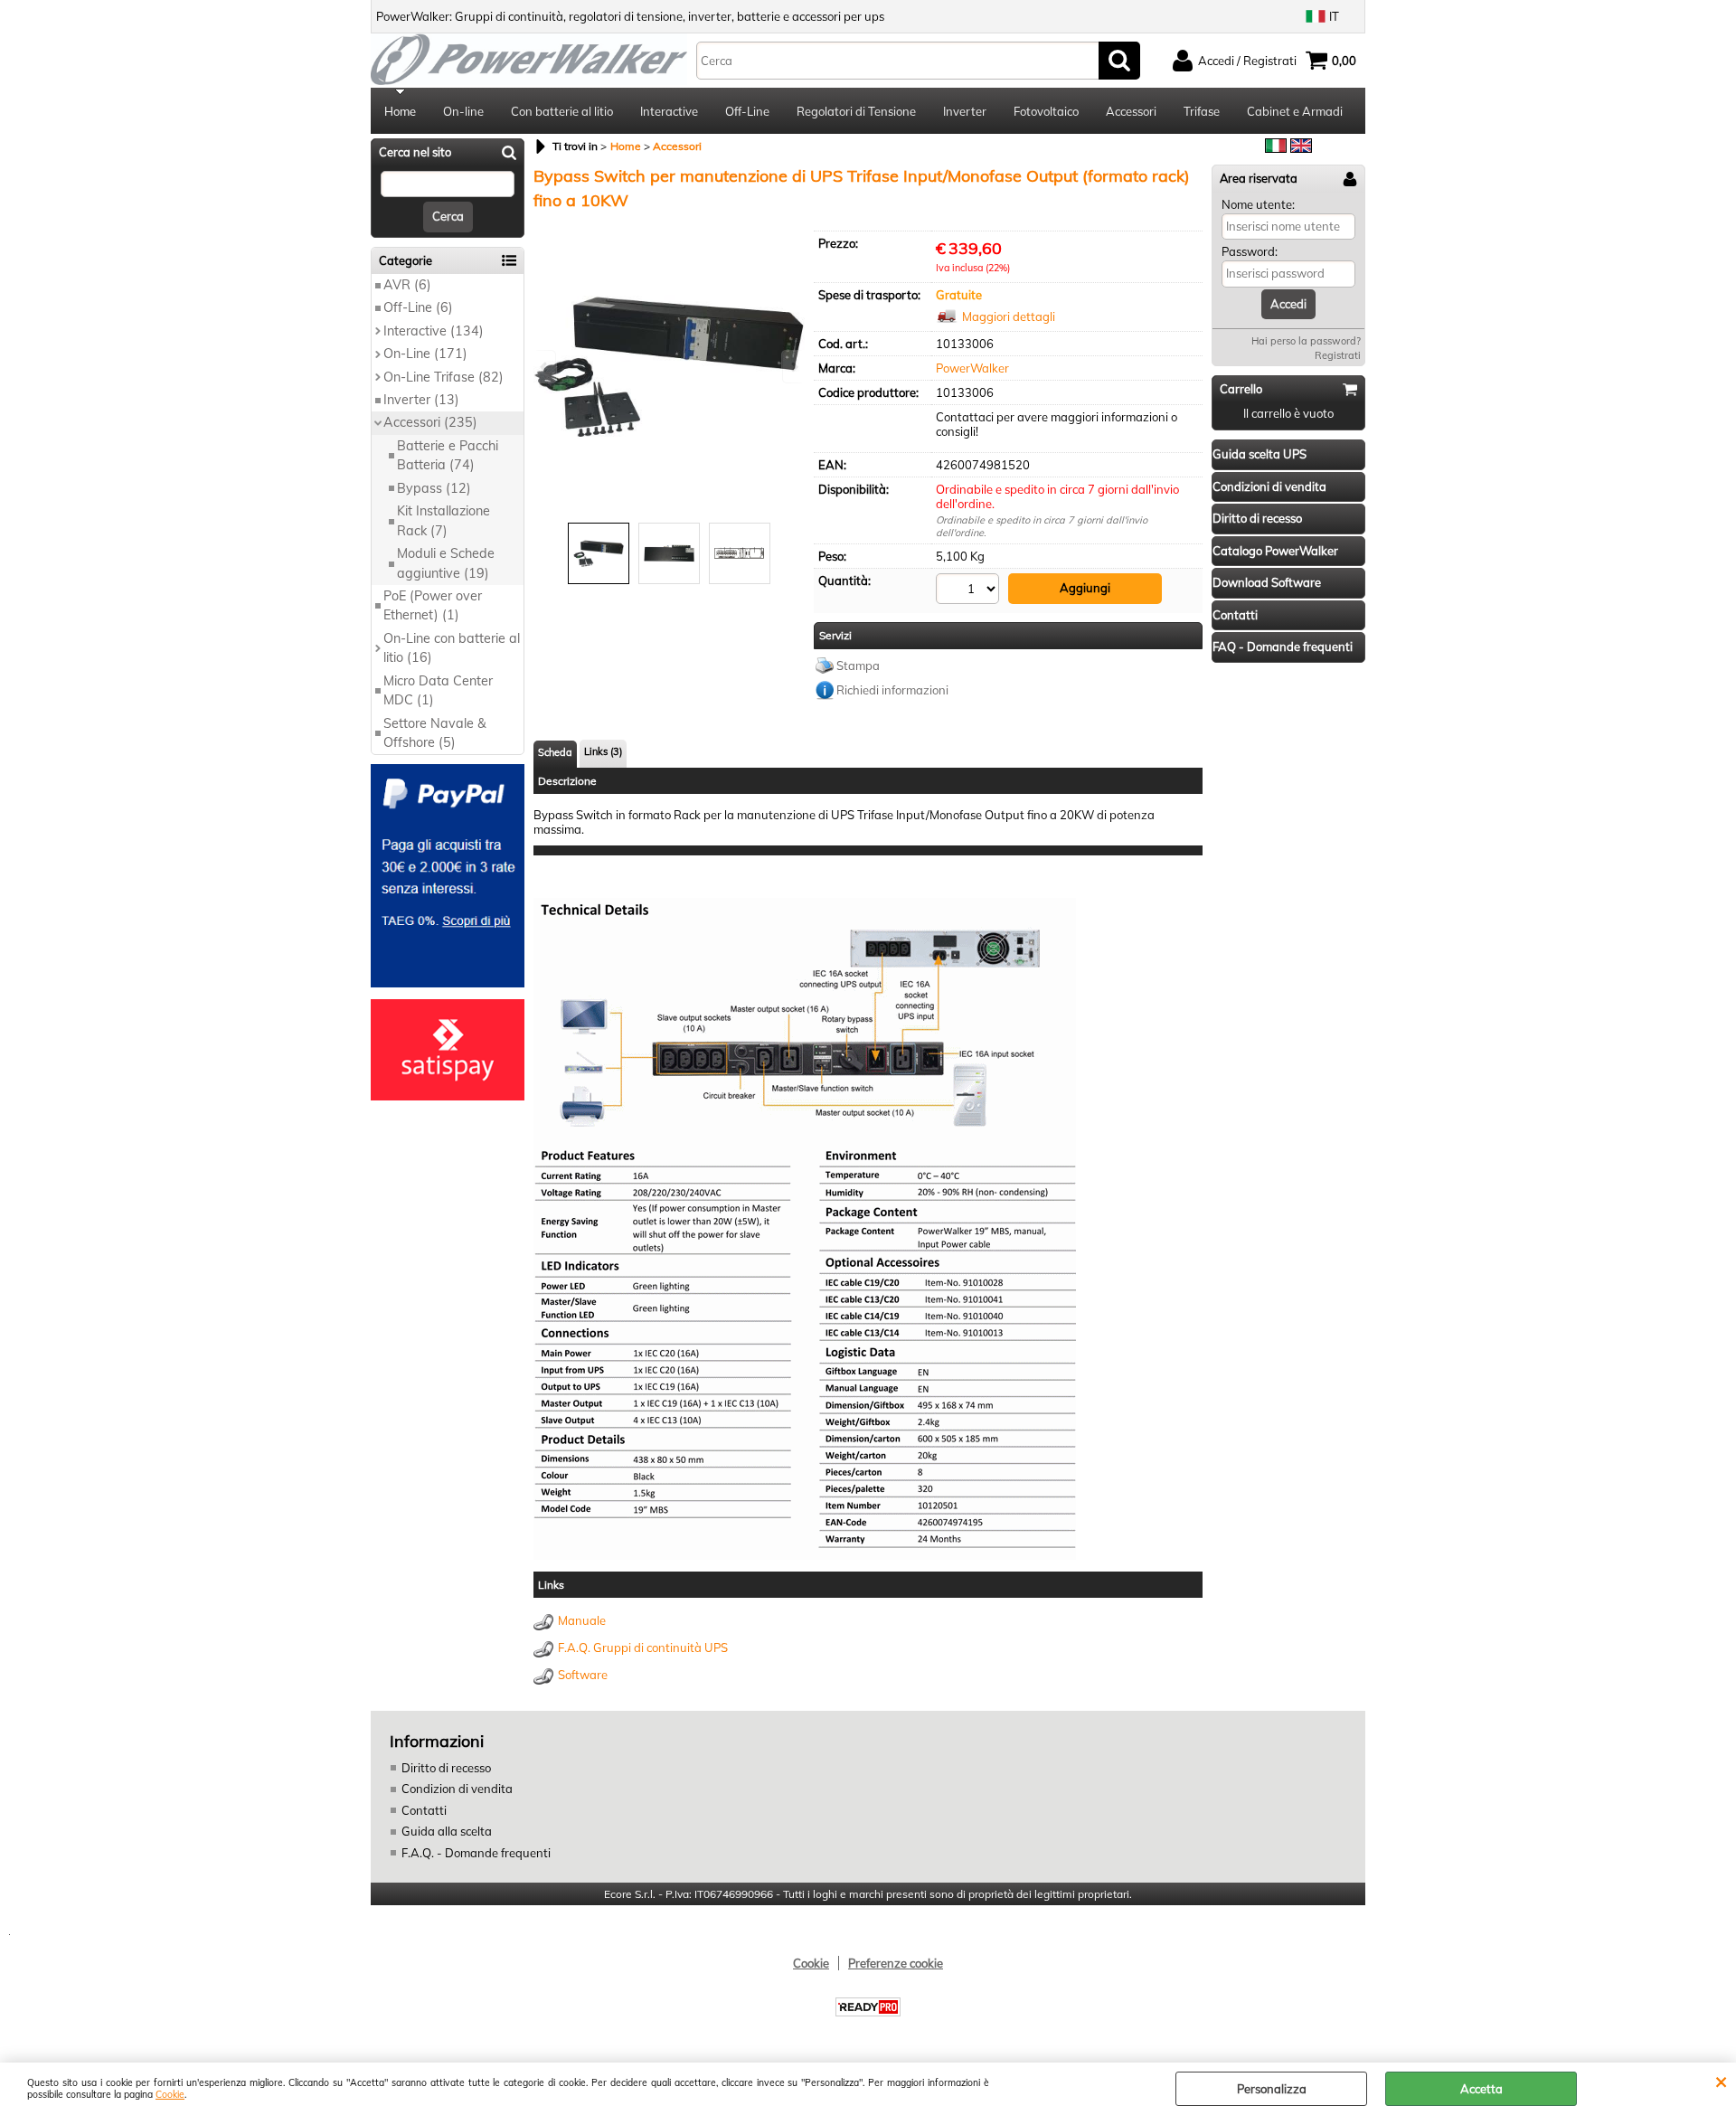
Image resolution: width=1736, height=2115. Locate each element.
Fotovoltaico (1046, 111)
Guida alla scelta (447, 1831)
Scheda (555, 752)
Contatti (424, 1810)
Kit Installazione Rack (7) (443, 520)
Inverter (965, 111)
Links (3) (603, 751)
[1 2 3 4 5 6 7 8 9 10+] (970, 591)
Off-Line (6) (418, 307)
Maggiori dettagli (1009, 316)
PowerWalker (972, 368)
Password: (1250, 251)
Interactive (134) (434, 331)
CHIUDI (1721, 2081)
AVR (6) (407, 285)
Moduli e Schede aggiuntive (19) (446, 563)
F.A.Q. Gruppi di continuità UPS (643, 1648)
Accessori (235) (430, 422)
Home (400, 111)
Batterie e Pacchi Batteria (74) (448, 455)
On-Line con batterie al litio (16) (452, 648)
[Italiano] (1276, 148)
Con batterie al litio (562, 111)
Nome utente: (1258, 204)
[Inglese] (1301, 148)
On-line (463, 111)
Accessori (1131, 111)
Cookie (170, 2095)
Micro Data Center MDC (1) (438, 690)
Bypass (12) (434, 488)
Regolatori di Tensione (856, 111)
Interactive (669, 111)
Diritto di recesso (446, 1768)
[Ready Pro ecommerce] (868, 2007)
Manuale (582, 1620)
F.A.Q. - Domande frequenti (476, 1853)
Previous (545, 367)
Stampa (858, 666)
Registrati (1338, 355)
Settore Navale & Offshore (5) (435, 733)
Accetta (1481, 2089)
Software (583, 1675)
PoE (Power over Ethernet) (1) (433, 605)
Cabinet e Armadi (1295, 111)
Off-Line (747, 111)
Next (793, 367)
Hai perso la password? (1306, 341)
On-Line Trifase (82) (443, 377)
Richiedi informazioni (892, 690)
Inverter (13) (421, 400)
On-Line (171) (425, 354)
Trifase (1202, 111)
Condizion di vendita (457, 1789)
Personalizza (1272, 2089)
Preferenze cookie (896, 1963)
